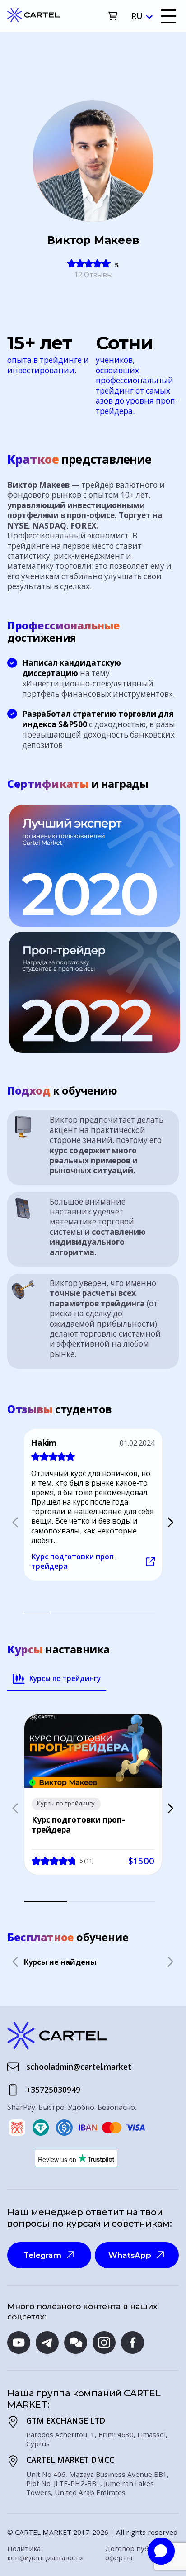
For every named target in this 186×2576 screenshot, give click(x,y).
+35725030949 (53, 2090)
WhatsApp (130, 2255)
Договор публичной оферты (139, 2553)
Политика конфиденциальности (45, 2553)
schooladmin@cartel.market (79, 2067)
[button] (170, 1522)
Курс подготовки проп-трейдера (74, 1562)
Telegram (42, 2255)
